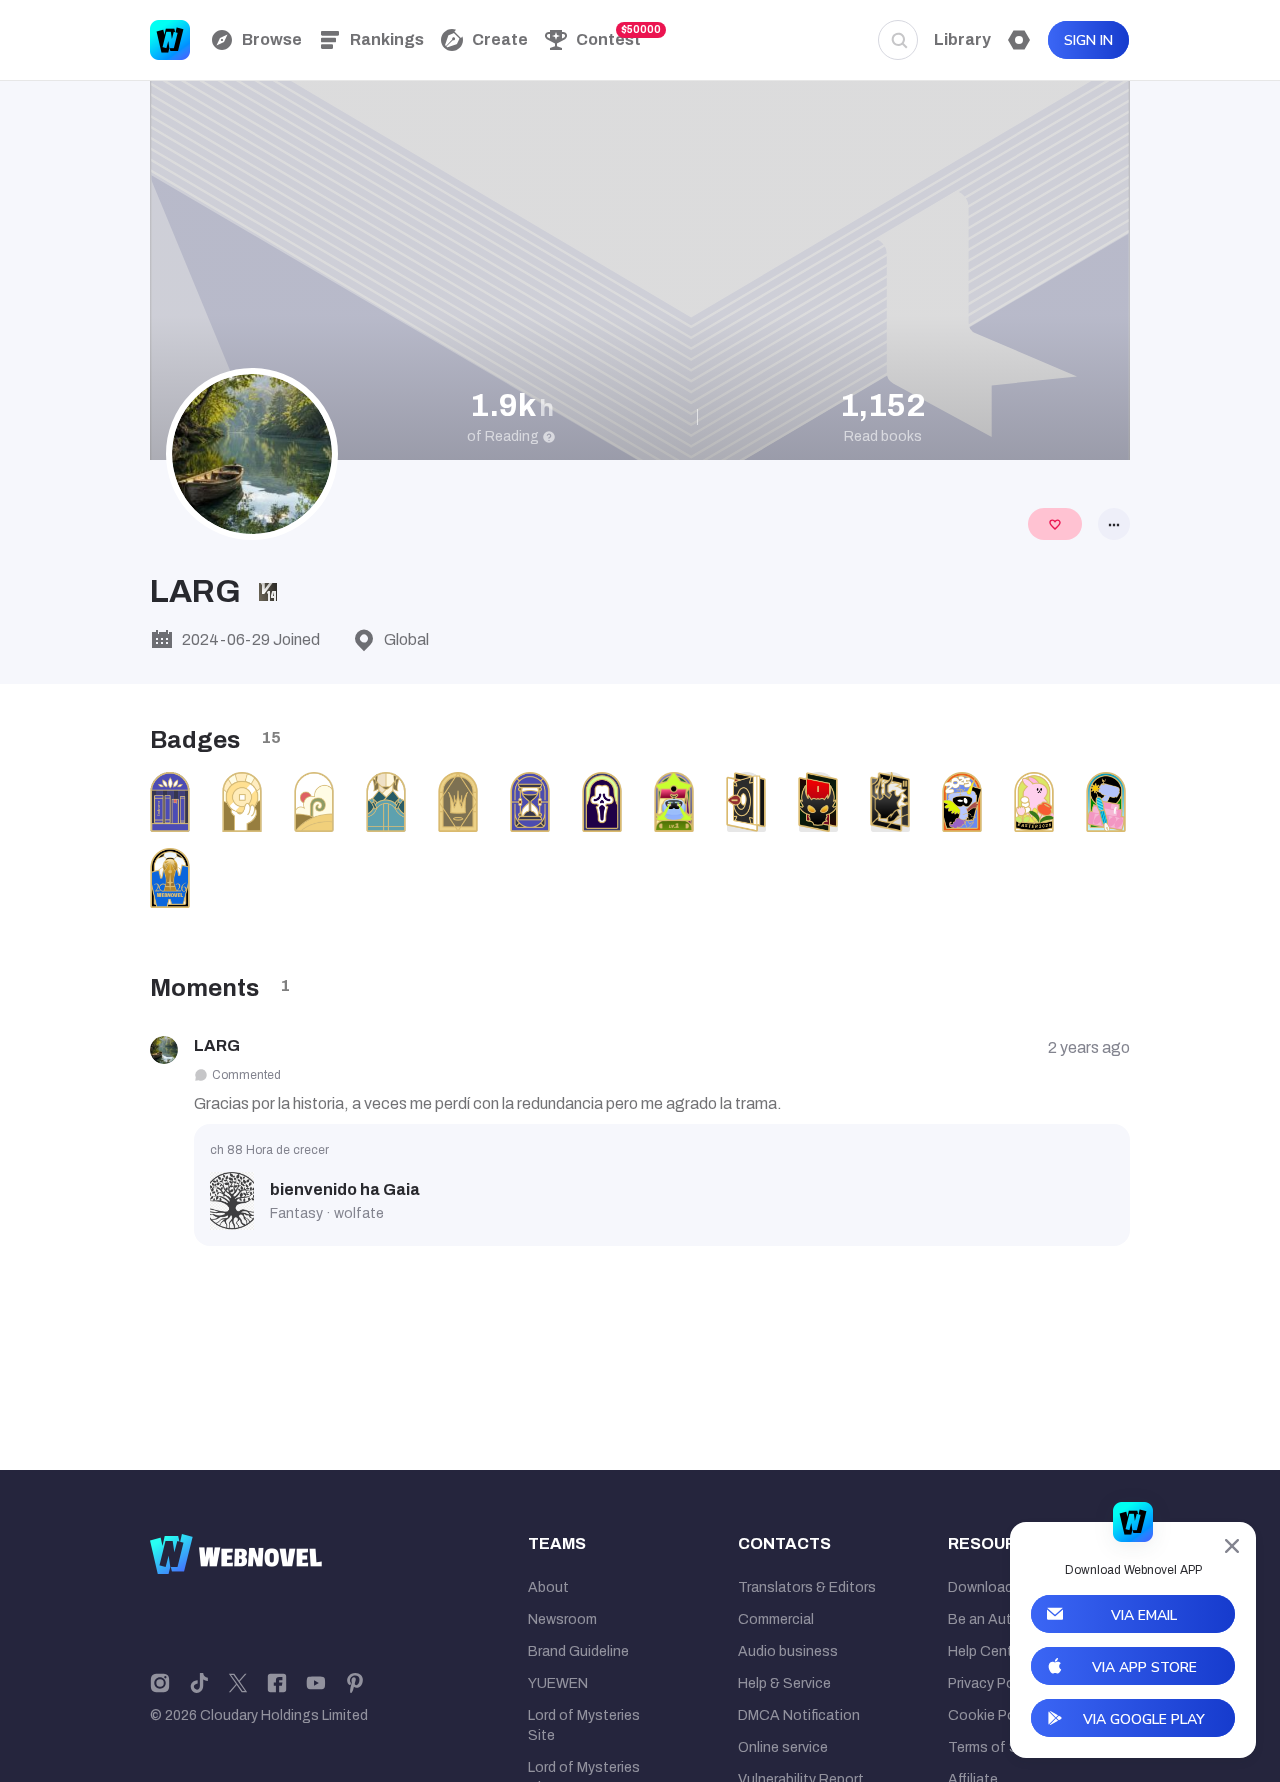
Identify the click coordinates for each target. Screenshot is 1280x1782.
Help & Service (784, 1683)
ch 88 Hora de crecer (269, 1150)
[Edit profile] (1055, 524)
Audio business (788, 1651)
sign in (1088, 40)
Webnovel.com (170, 40)
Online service (783, 1747)
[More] (1114, 524)
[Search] (898, 40)
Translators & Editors (807, 1587)
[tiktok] (199, 1682)
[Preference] (1019, 40)
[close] (1232, 1546)
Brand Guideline (578, 1651)
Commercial (776, 1619)
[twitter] (238, 1682)
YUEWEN (558, 1683)
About (548, 1587)
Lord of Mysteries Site (584, 1725)
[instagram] (160, 1682)
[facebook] (277, 1682)
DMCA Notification (799, 1715)
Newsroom (562, 1619)
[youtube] (316, 1682)
